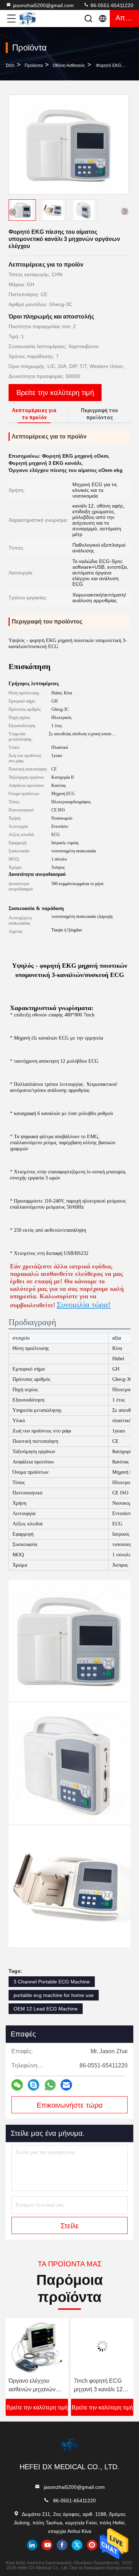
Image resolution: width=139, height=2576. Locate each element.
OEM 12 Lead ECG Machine (46, 2009)
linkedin (32, 2545)
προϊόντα (34, 65)
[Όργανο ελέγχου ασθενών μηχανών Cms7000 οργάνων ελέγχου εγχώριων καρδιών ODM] (37, 2346)
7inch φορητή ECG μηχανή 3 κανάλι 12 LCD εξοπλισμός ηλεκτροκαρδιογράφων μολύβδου (102, 2386)
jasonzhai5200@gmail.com (43, 5)
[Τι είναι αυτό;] (50, 2085)
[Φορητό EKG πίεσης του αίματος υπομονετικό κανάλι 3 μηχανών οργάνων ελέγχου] (69, 144)
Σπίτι (10, 65)
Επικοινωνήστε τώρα (70, 2105)
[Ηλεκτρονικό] (66, 2085)
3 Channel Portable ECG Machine (52, 1982)
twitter (77, 2545)
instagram (92, 2545)
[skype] (34, 2085)
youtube (47, 2545)
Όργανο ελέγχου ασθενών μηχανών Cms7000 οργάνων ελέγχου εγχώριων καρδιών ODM (33, 2386)
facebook (62, 2545)
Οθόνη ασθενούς (69, 65)
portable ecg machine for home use (54, 1995)
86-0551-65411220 (111, 5)
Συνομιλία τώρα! (84, 1305)
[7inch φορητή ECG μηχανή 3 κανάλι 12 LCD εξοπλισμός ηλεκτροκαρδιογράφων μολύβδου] (102, 2346)
